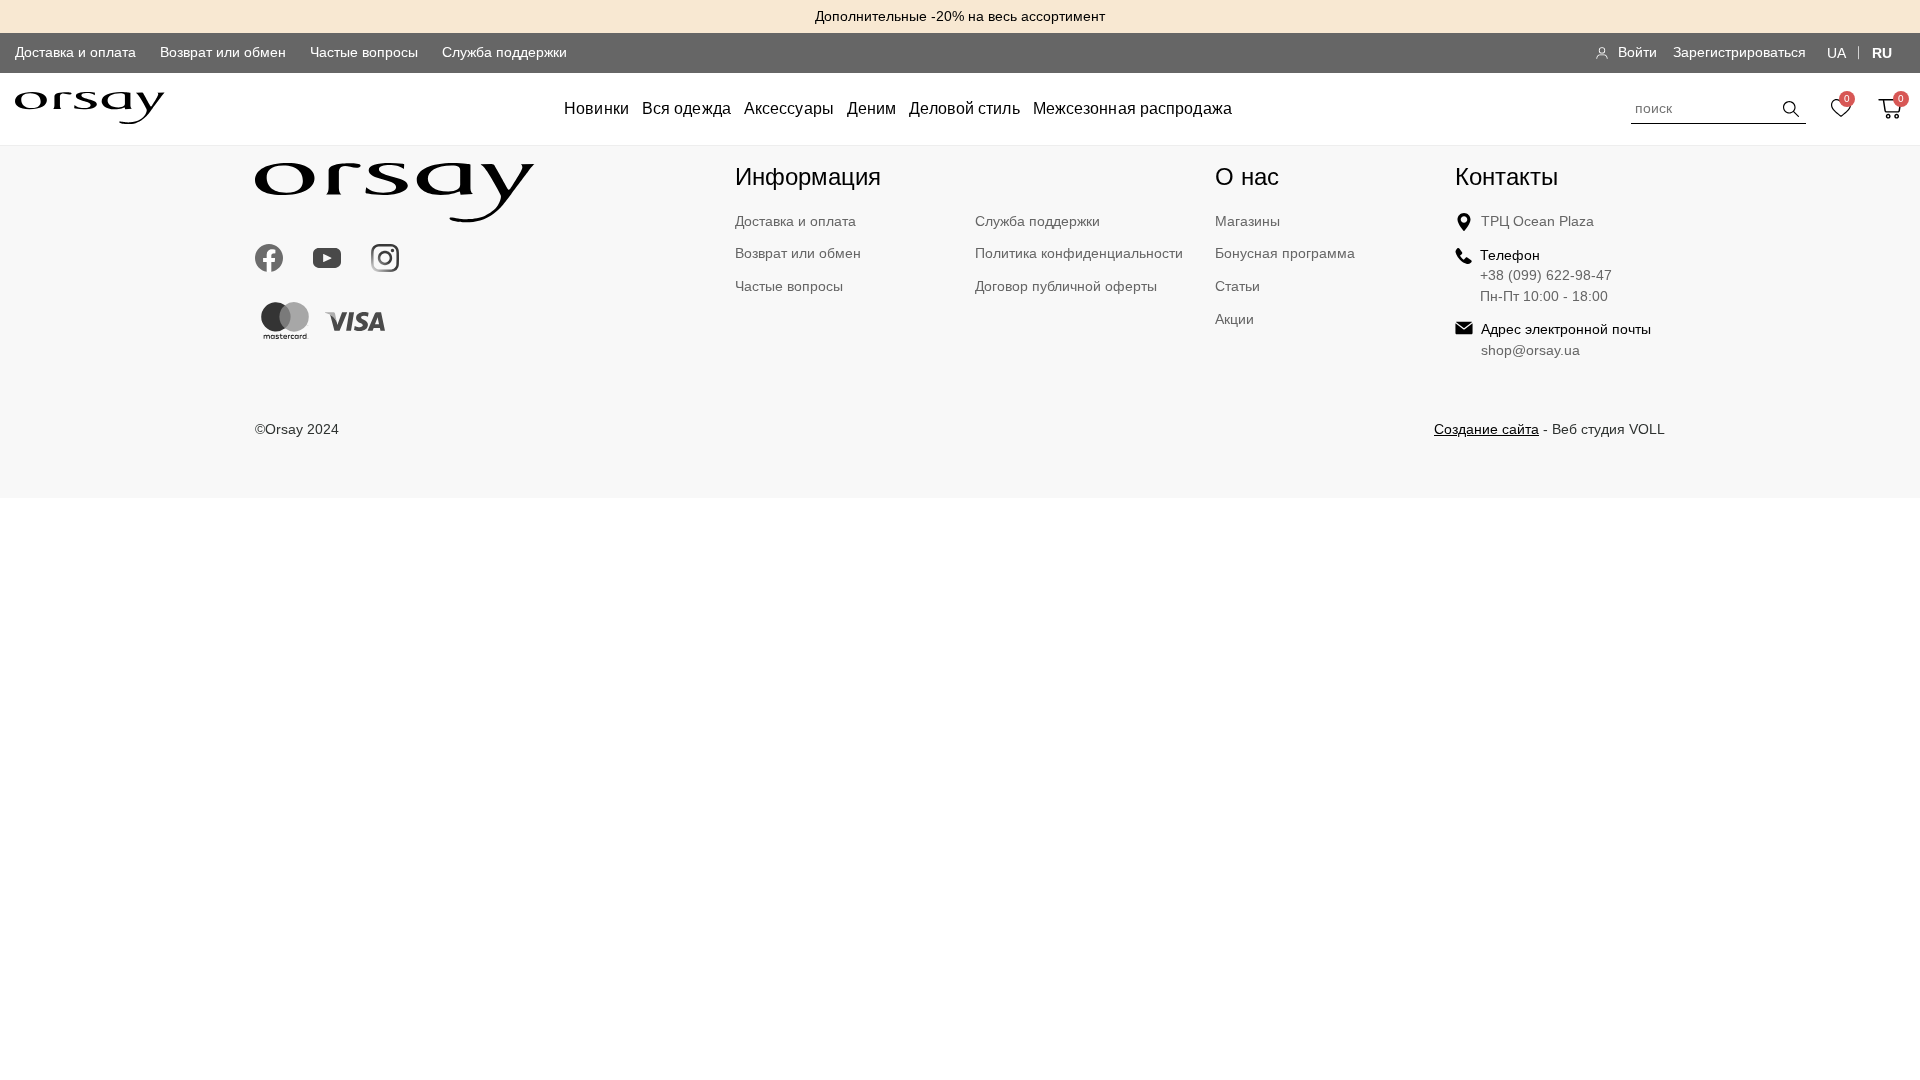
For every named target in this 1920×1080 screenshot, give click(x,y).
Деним (872, 108)
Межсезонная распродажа (1132, 108)
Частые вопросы (364, 52)
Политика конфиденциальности (1079, 253)
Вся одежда (686, 108)
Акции (1234, 319)
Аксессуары (789, 108)
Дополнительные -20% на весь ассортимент (960, 16)
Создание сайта (1486, 429)
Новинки (596, 108)
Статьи (1237, 286)
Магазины (1247, 221)
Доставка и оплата (75, 52)
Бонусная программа (1285, 253)
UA (1836, 53)
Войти (1637, 52)
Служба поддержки (504, 52)
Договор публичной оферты (1066, 286)
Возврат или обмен (223, 52)
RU (1882, 53)
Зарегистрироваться (1739, 52)
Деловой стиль (964, 108)
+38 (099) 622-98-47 (1546, 275)
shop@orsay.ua (1530, 350)
